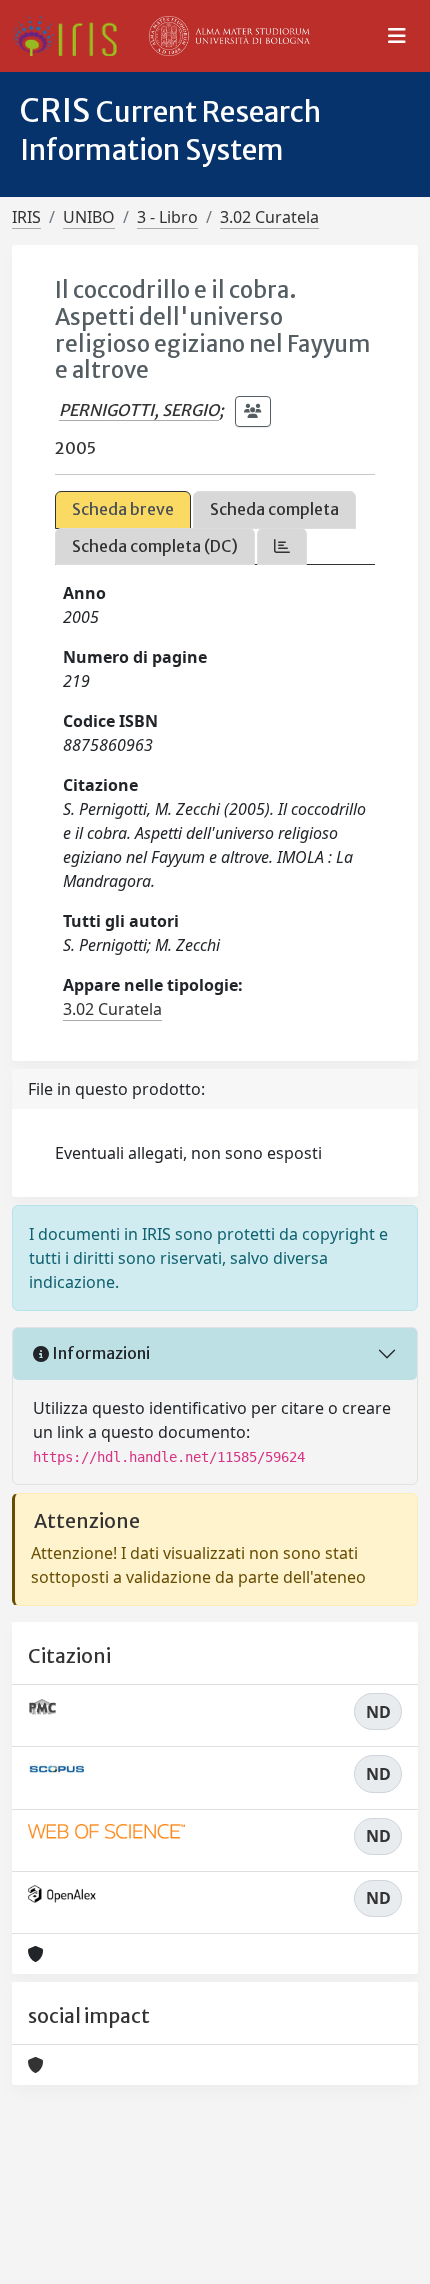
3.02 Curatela (269, 217)
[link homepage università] (230, 36)
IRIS (26, 217)
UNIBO (89, 217)
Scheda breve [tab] (123, 509)
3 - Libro (167, 217)
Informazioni (99, 1353)
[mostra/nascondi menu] (397, 36)
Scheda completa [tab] (274, 509)
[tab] (282, 546)
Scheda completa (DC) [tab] (155, 546)
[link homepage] (72, 36)
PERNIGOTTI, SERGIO (139, 410)
